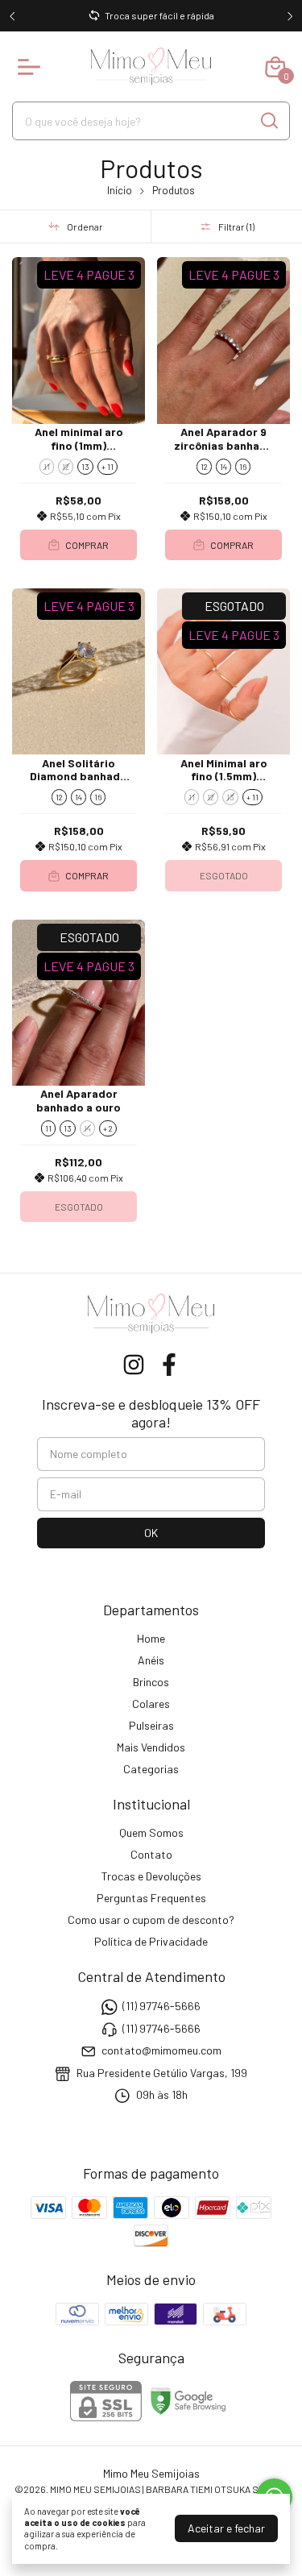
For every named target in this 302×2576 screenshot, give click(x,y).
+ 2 (108, 1128)
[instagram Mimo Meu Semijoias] (134, 1365)
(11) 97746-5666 (161, 2007)
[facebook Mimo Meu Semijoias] (169, 1365)
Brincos (151, 1682)
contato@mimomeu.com (161, 2050)
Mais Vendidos (151, 1747)
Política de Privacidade (151, 1941)
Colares (151, 1703)
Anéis (151, 1660)
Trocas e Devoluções (151, 1876)
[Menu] (32, 67)
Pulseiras (151, 1725)
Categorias (151, 1769)
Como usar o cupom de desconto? (151, 1920)
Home (151, 1638)
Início (120, 190)
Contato (151, 1854)
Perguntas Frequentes (151, 1898)
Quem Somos (151, 1832)
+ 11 (108, 467)
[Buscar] (268, 120)
